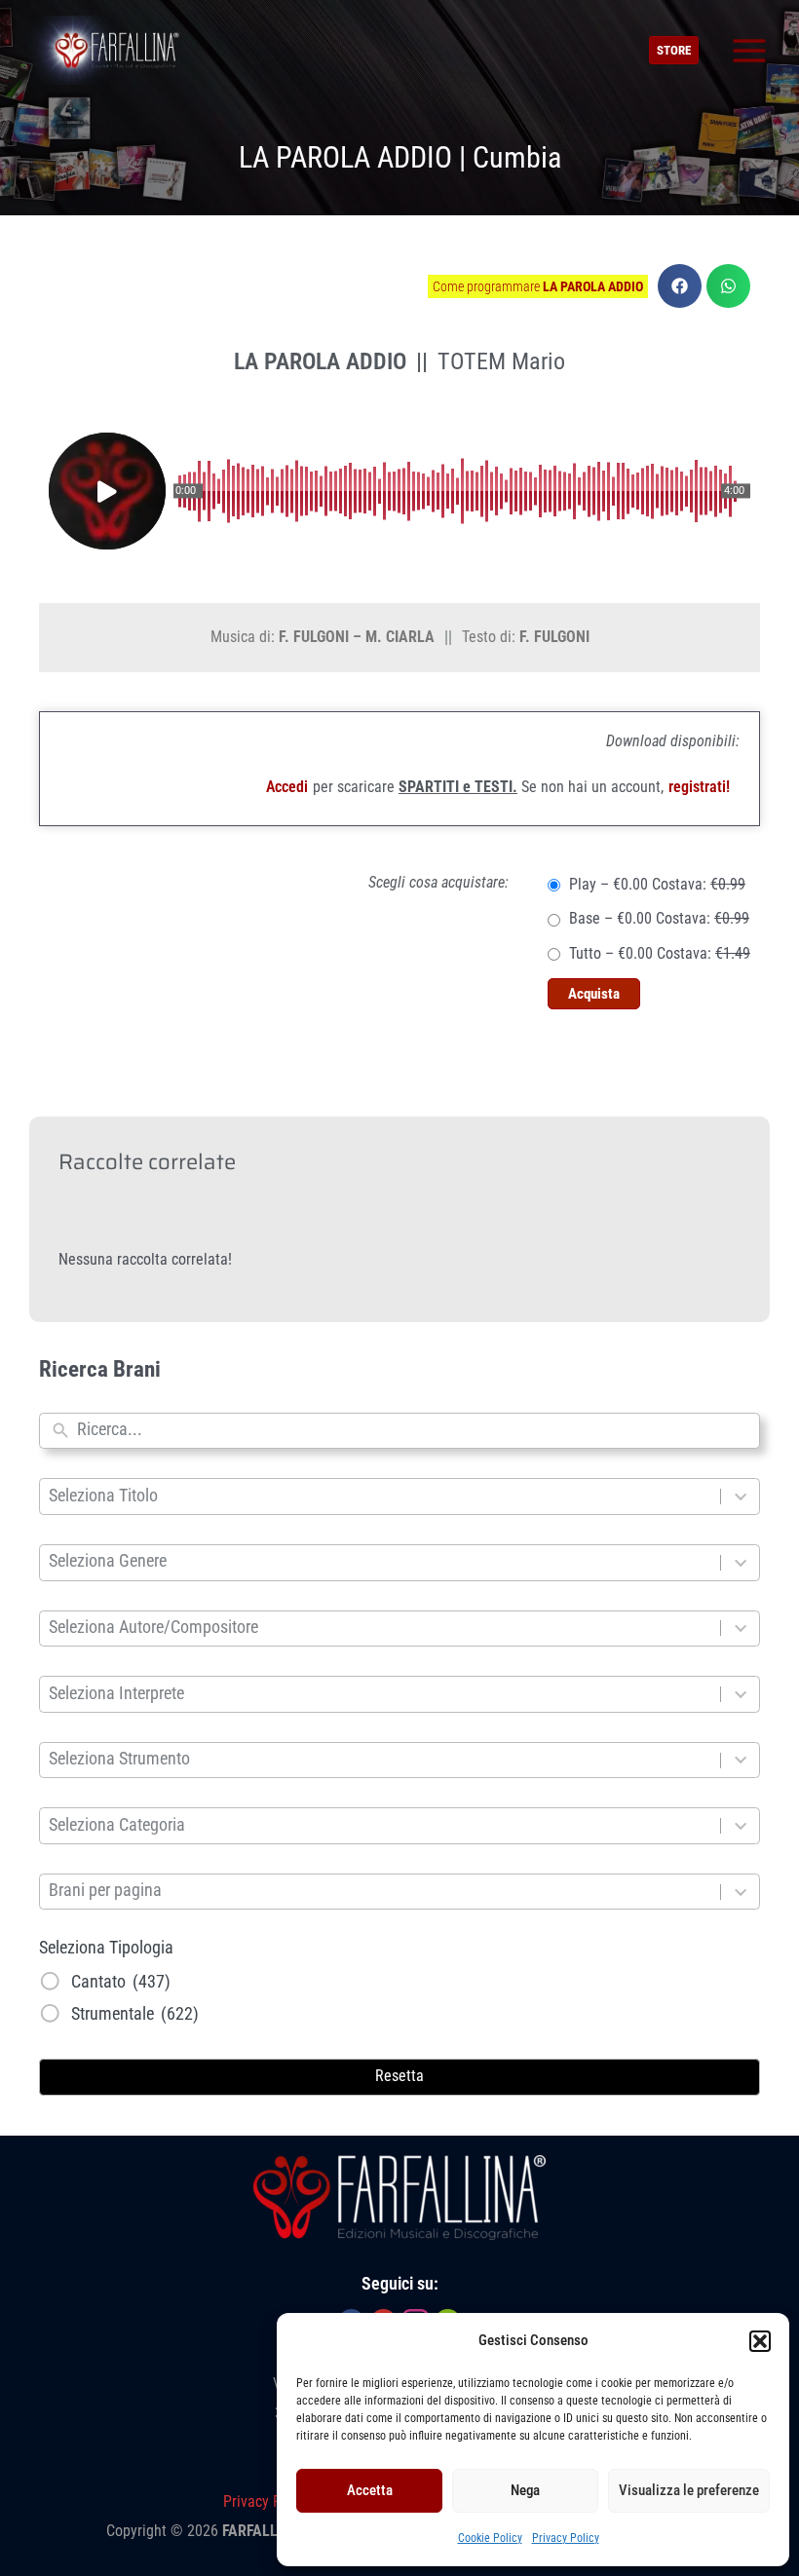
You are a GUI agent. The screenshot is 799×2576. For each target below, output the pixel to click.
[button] (760, 2341)
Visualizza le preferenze (689, 2490)
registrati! (699, 787)
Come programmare (538, 286)
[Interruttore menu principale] (749, 50)
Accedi (287, 787)
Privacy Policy (566, 2538)
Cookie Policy (490, 2538)
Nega (525, 2490)
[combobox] (414, 1431)
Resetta (399, 2076)
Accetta (370, 2490)
